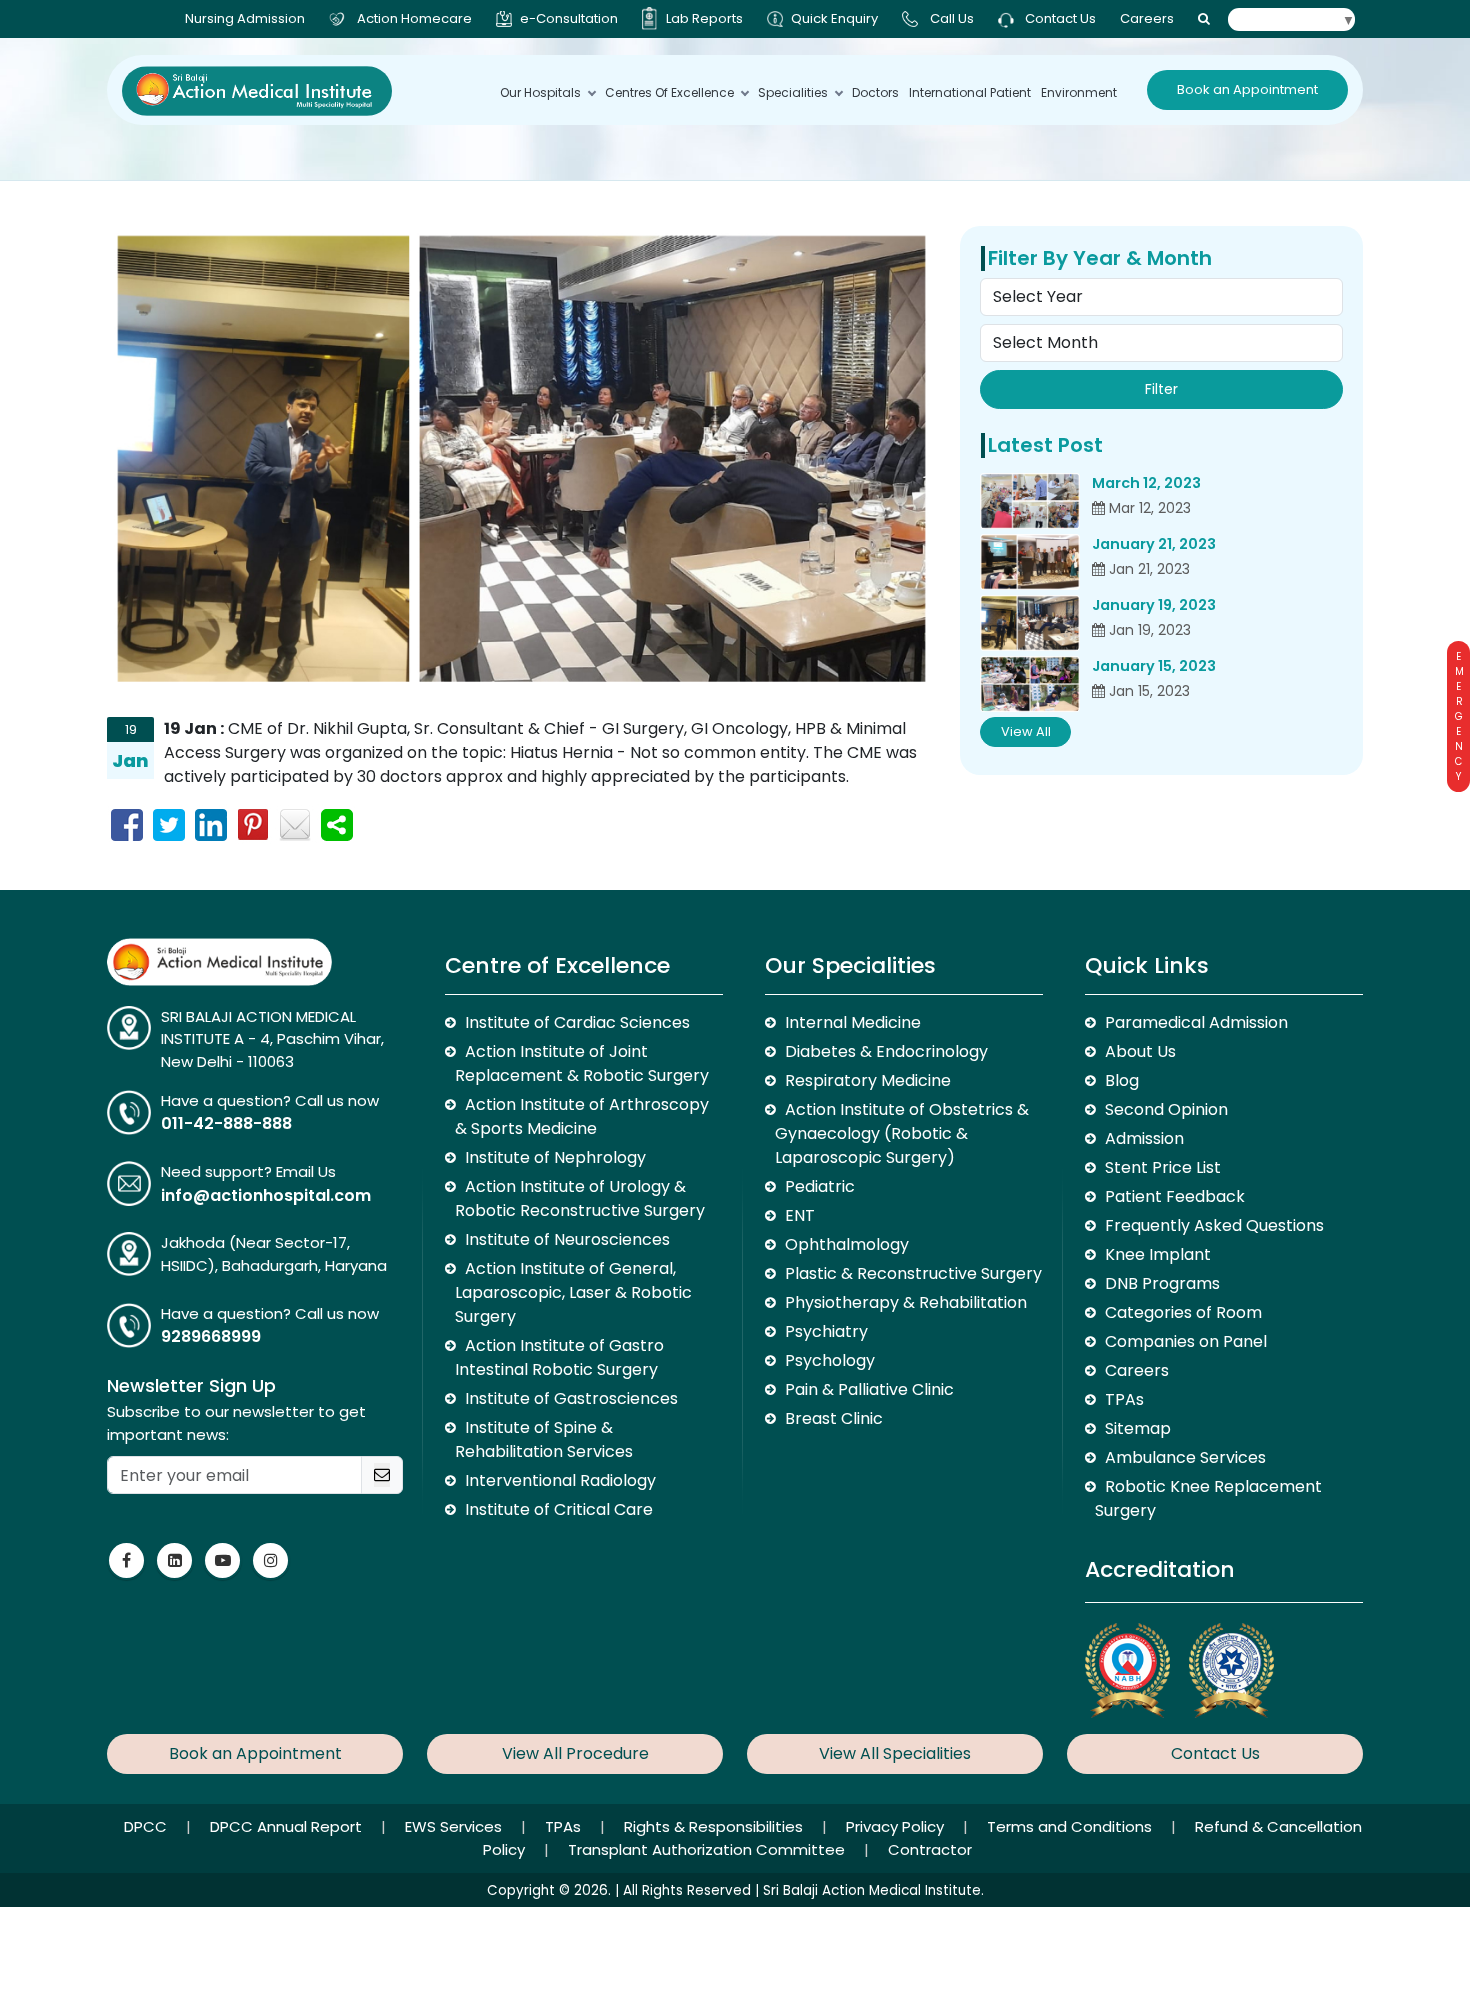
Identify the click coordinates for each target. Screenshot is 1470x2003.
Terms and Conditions (1071, 1826)
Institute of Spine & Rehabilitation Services (544, 1439)
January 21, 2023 (1154, 544)
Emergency (1458, 716)
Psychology (830, 1360)
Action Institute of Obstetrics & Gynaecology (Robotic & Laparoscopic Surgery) (902, 1133)
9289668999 (211, 1336)
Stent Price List (1163, 1167)
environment (1079, 92)
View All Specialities (895, 1753)
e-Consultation (569, 18)
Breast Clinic (834, 1418)
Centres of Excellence (669, 92)
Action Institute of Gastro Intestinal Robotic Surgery (559, 1357)
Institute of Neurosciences (567, 1239)
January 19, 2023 (1154, 605)
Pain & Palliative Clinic (869, 1389)
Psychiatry (826, 1331)
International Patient (970, 92)
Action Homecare (414, 18)
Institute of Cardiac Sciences (577, 1022)
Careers (1147, 18)
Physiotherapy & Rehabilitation (906, 1302)
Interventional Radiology (560, 1480)
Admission (1144, 1138)
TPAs (1124, 1399)
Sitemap (1138, 1428)
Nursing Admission (245, 18)
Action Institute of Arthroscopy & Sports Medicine (582, 1116)
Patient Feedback (1175, 1196)
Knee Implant (1158, 1254)
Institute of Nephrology (555, 1157)
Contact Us (1059, 18)
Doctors (875, 92)
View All (1026, 731)
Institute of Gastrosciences (571, 1398)
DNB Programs (1162, 1283)
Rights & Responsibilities (715, 1826)
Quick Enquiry (834, 18)
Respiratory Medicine (868, 1080)
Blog (1122, 1080)
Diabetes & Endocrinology (886, 1051)
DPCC (147, 1826)
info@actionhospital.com (266, 1195)
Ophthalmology (847, 1244)
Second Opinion (1166, 1109)
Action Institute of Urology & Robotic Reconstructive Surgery (580, 1198)
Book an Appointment (1247, 89)
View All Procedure (575, 1753)
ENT (800, 1215)
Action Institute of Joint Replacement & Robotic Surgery (582, 1063)
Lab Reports (704, 18)
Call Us (952, 18)
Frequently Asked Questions (1214, 1225)
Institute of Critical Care (559, 1509)
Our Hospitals (540, 92)
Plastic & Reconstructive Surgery (913, 1273)
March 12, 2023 (1146, 483)
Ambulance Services (1185, 1457)
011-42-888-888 (226, 1123)
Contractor (930, 1849)
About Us (1140, 1051)
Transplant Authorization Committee (708, 1849)
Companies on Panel (1186, 1341)
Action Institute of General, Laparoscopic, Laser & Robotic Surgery (573, 1292)
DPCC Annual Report (288, 1826)
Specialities (793, 92)
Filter (1161, 389)
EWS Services (455, 1826)
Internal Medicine (853, 1022)
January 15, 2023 (1154, 666)
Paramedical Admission (1196, 1022)
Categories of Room (1183, 1312)
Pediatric (820, 1186)
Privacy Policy (897, 1826)
